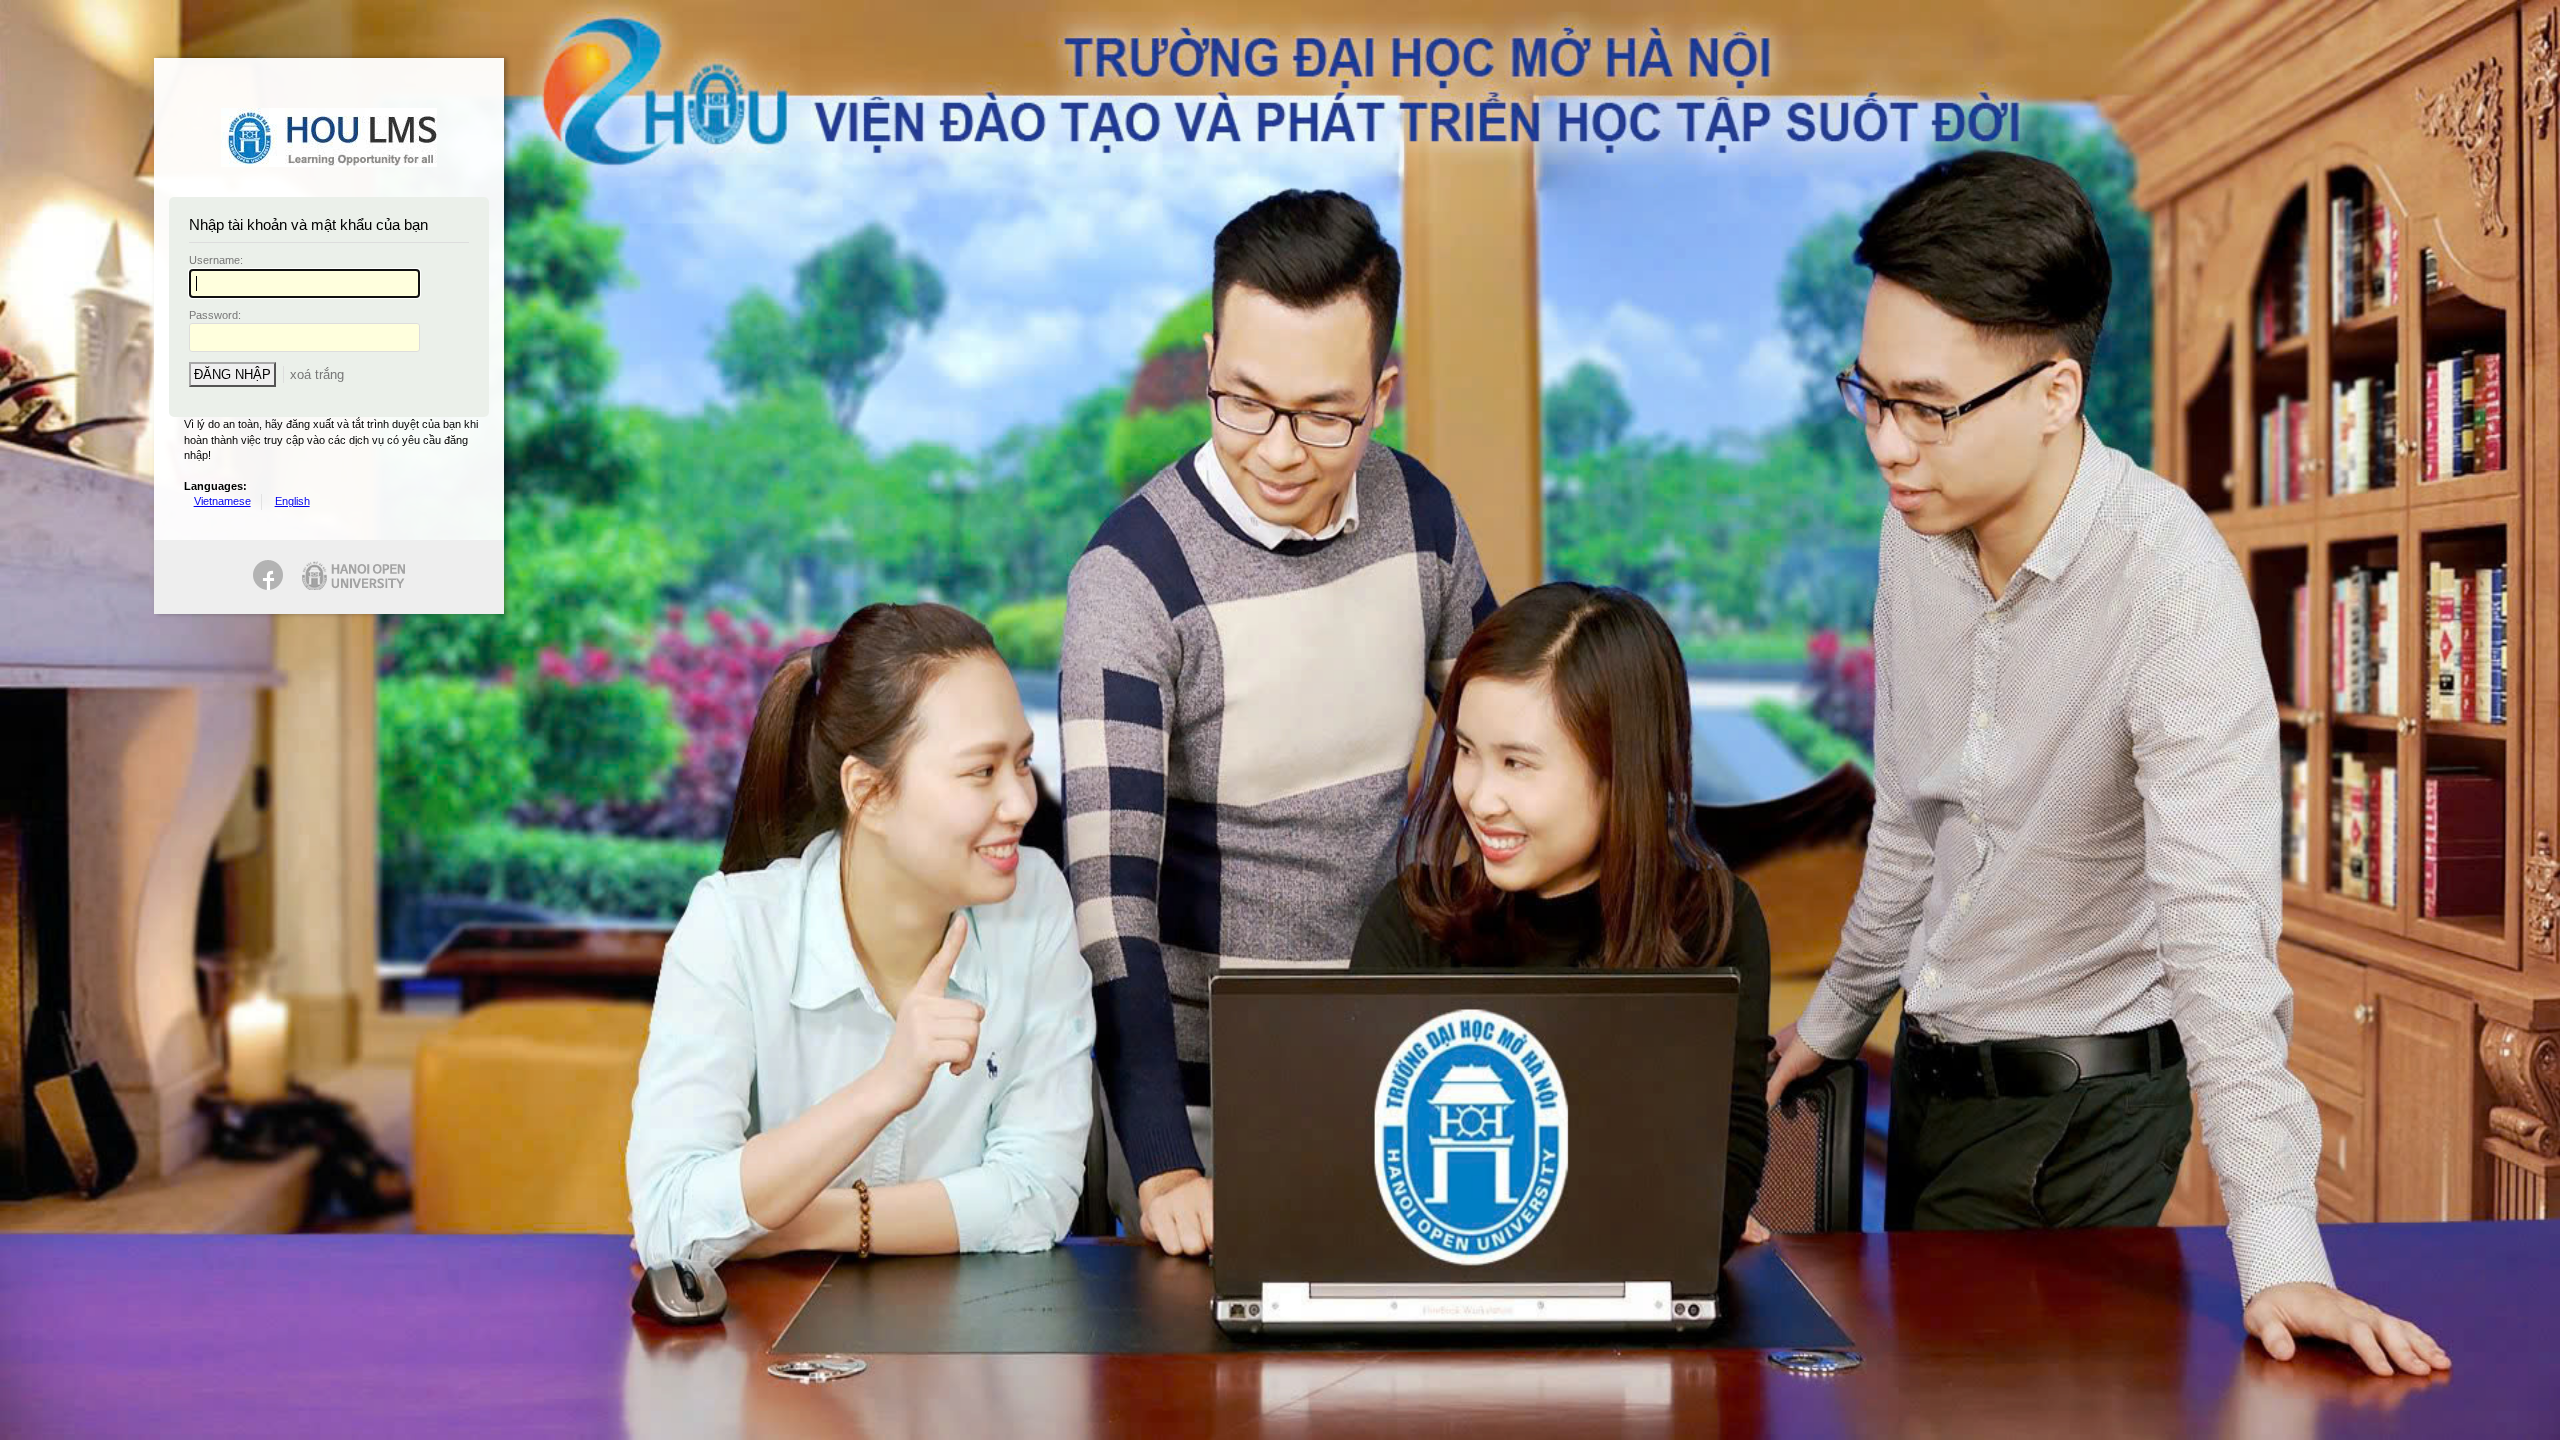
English (292, 501)
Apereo (329, 137)
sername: (216, 260)
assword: (215, 315)
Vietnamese (222, 501)
